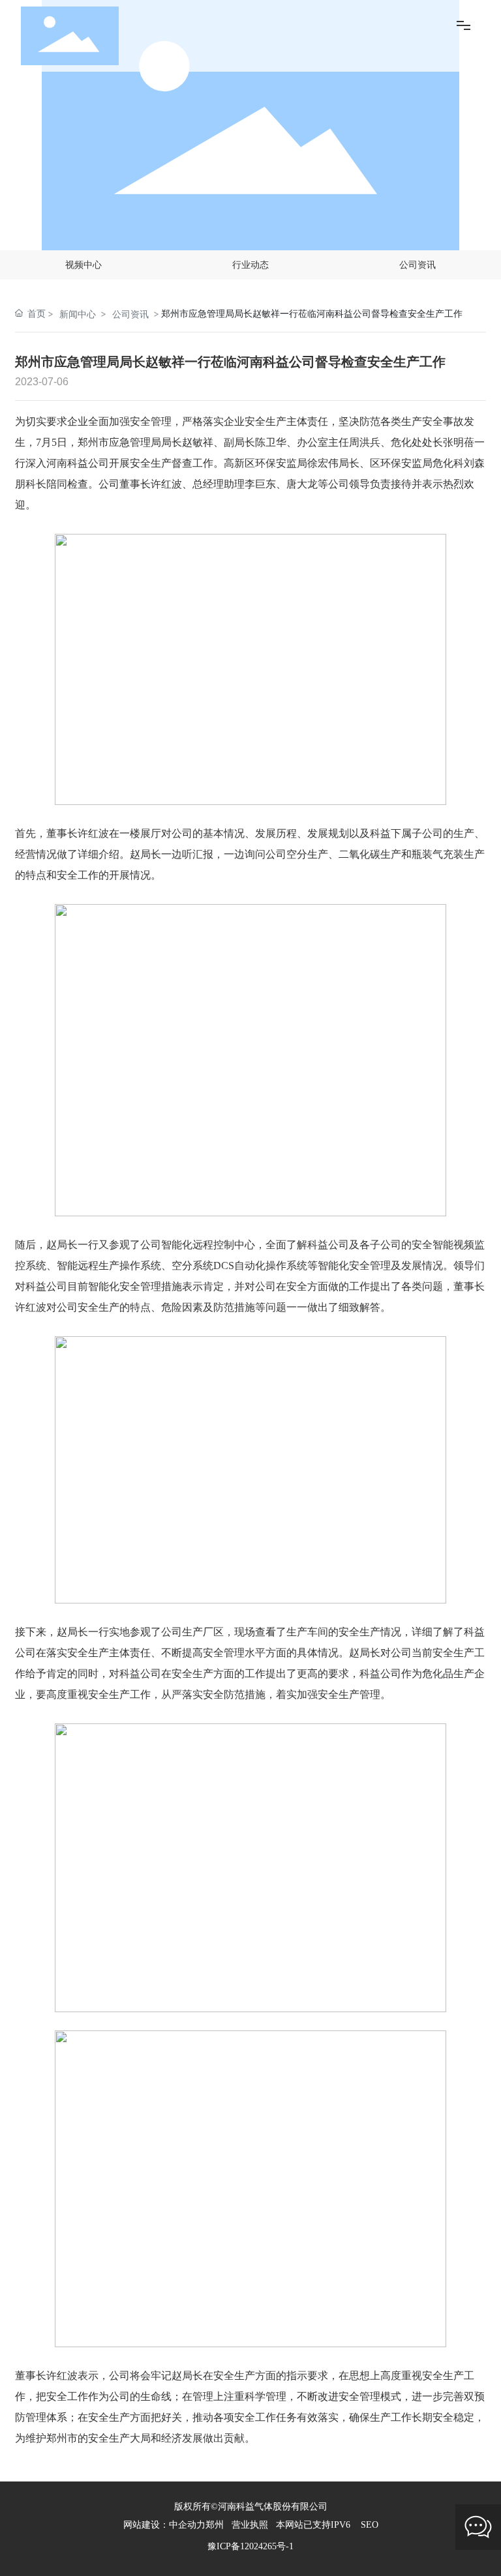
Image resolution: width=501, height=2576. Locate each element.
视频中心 (83, 264)
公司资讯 (417, 264)
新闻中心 (78, 314)
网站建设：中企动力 (164, 2525)
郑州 (215, 2525)
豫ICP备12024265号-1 (250, 2546)
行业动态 (250, 264)
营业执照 (250, 2525)
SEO (370, 2525)
